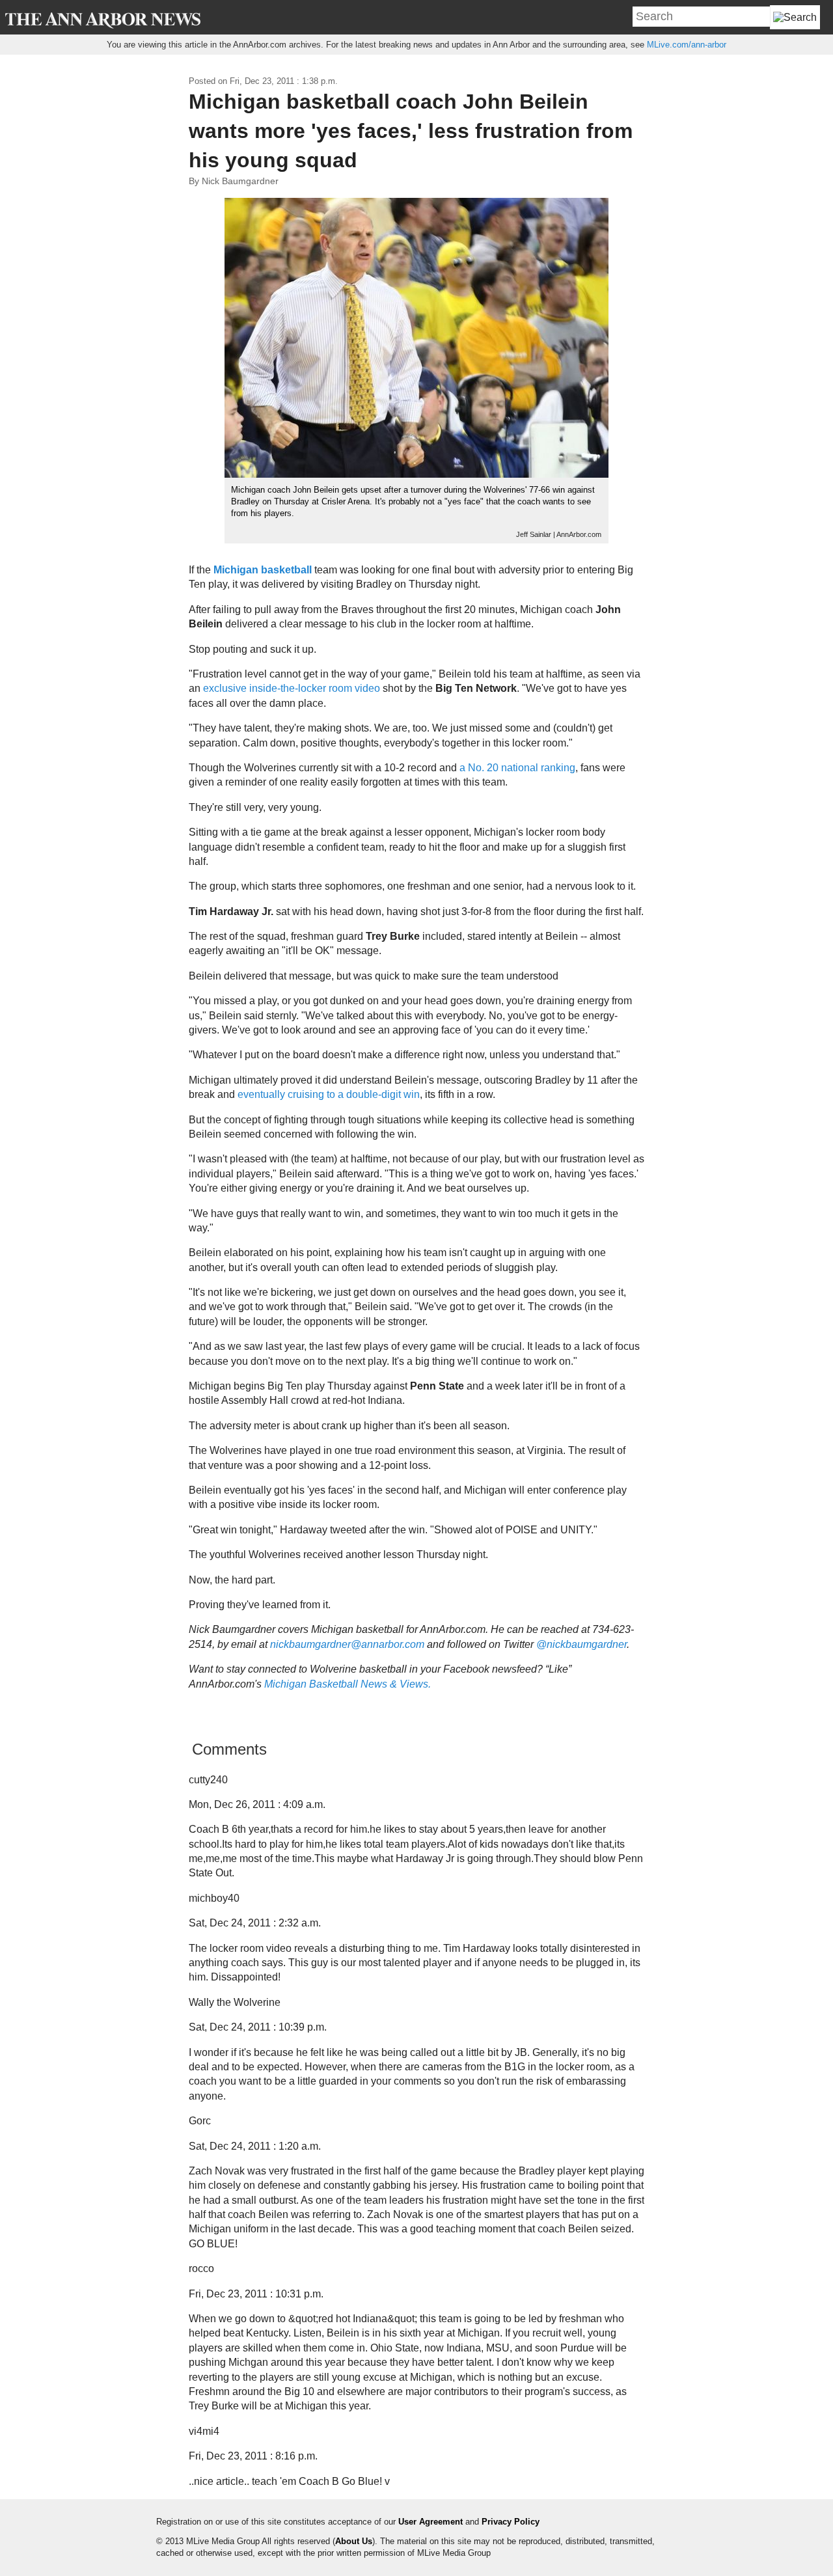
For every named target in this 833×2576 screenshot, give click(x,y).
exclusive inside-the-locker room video (292, 688)
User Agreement (430, 2522)
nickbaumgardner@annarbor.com (347, 1644)
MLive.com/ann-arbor (687, 45)
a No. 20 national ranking (517, 768)
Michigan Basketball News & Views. (348, 1684)
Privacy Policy (511, 2522)
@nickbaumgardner (581, 1644)
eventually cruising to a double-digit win (329, 1094)
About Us (354, 2541)
